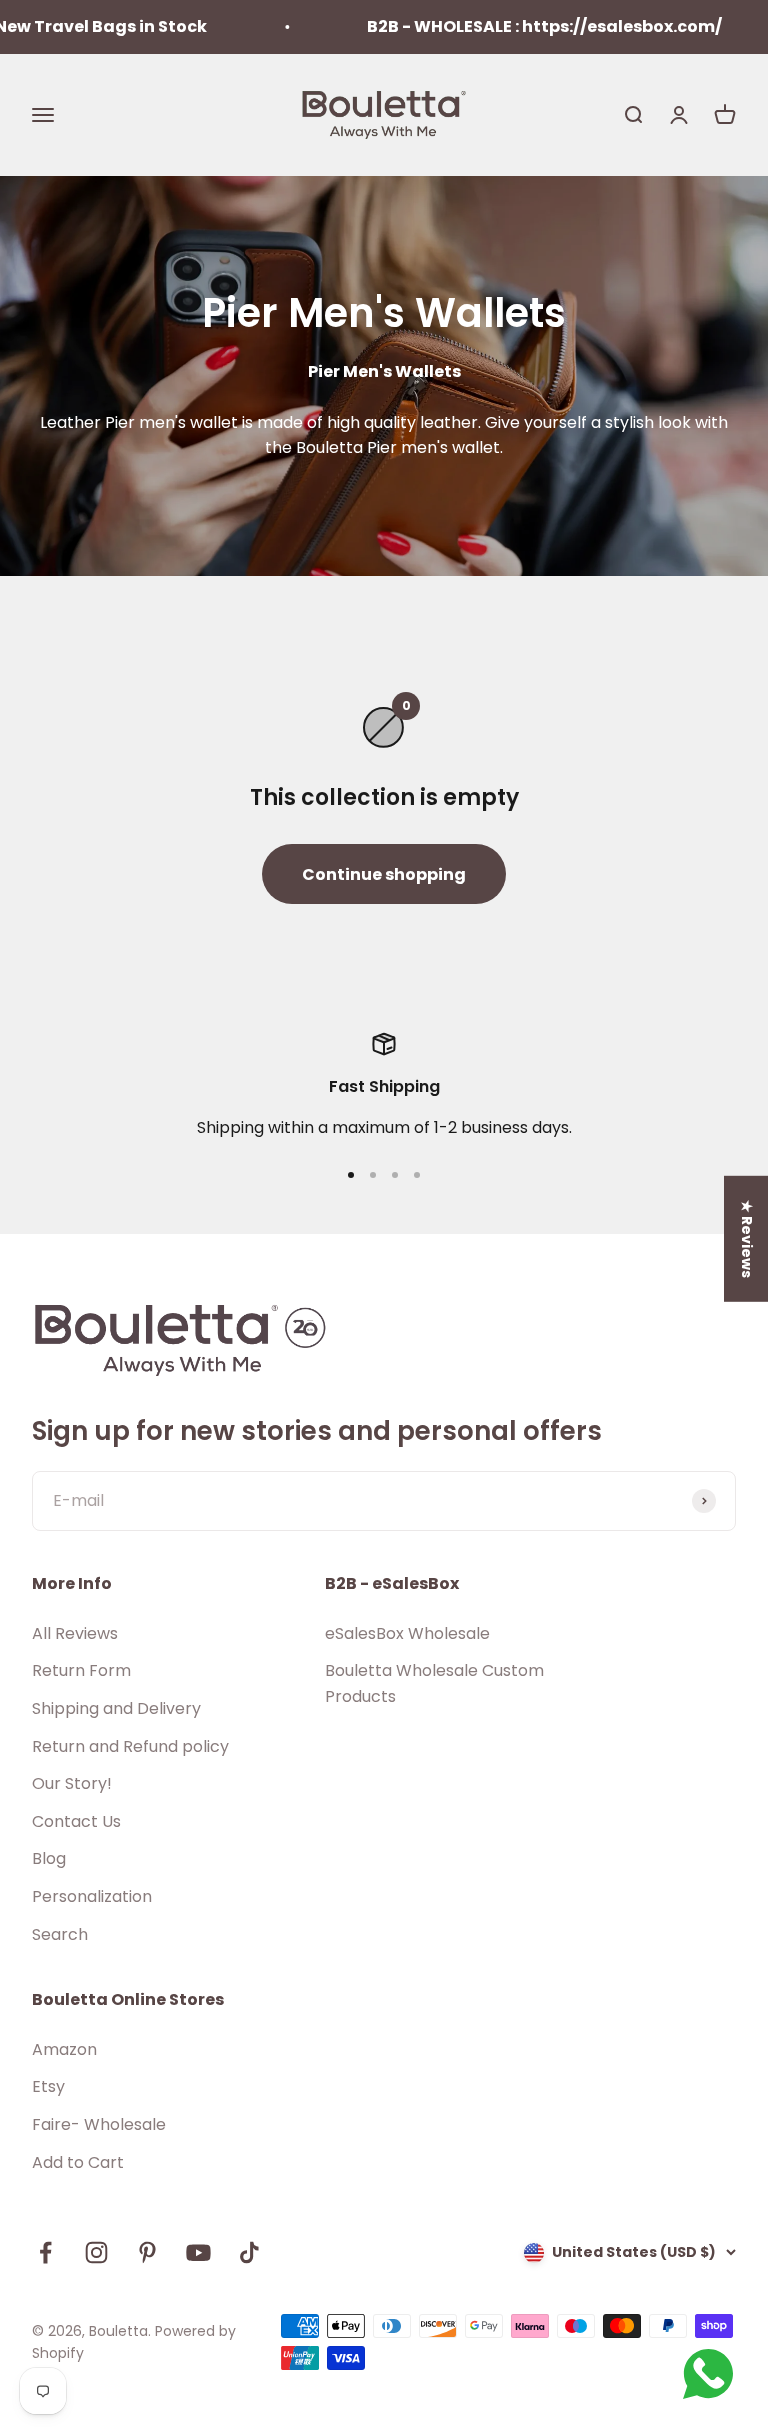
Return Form (81, 1670)
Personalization (92, 1896)
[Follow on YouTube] (198, 2252)
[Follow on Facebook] (45, 2252)
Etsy (48, 2086)
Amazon (64, 2049)
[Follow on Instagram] (96, 2252)
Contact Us (76, 1821)
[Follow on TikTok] (249, 2252)
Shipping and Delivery (116, 1708)
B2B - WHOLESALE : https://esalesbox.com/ (517, 26)
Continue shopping (384, 874)
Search (60, 1934)
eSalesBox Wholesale (407, 1633)
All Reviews (75, 1633)
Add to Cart (78, 2162)
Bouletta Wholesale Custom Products (434, 1683)
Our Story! (72, 1783)
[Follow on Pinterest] (147, 2252)
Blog (49, 1858)
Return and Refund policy (130, 1746)
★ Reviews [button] (747, 1239)
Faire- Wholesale (99, 2124)
